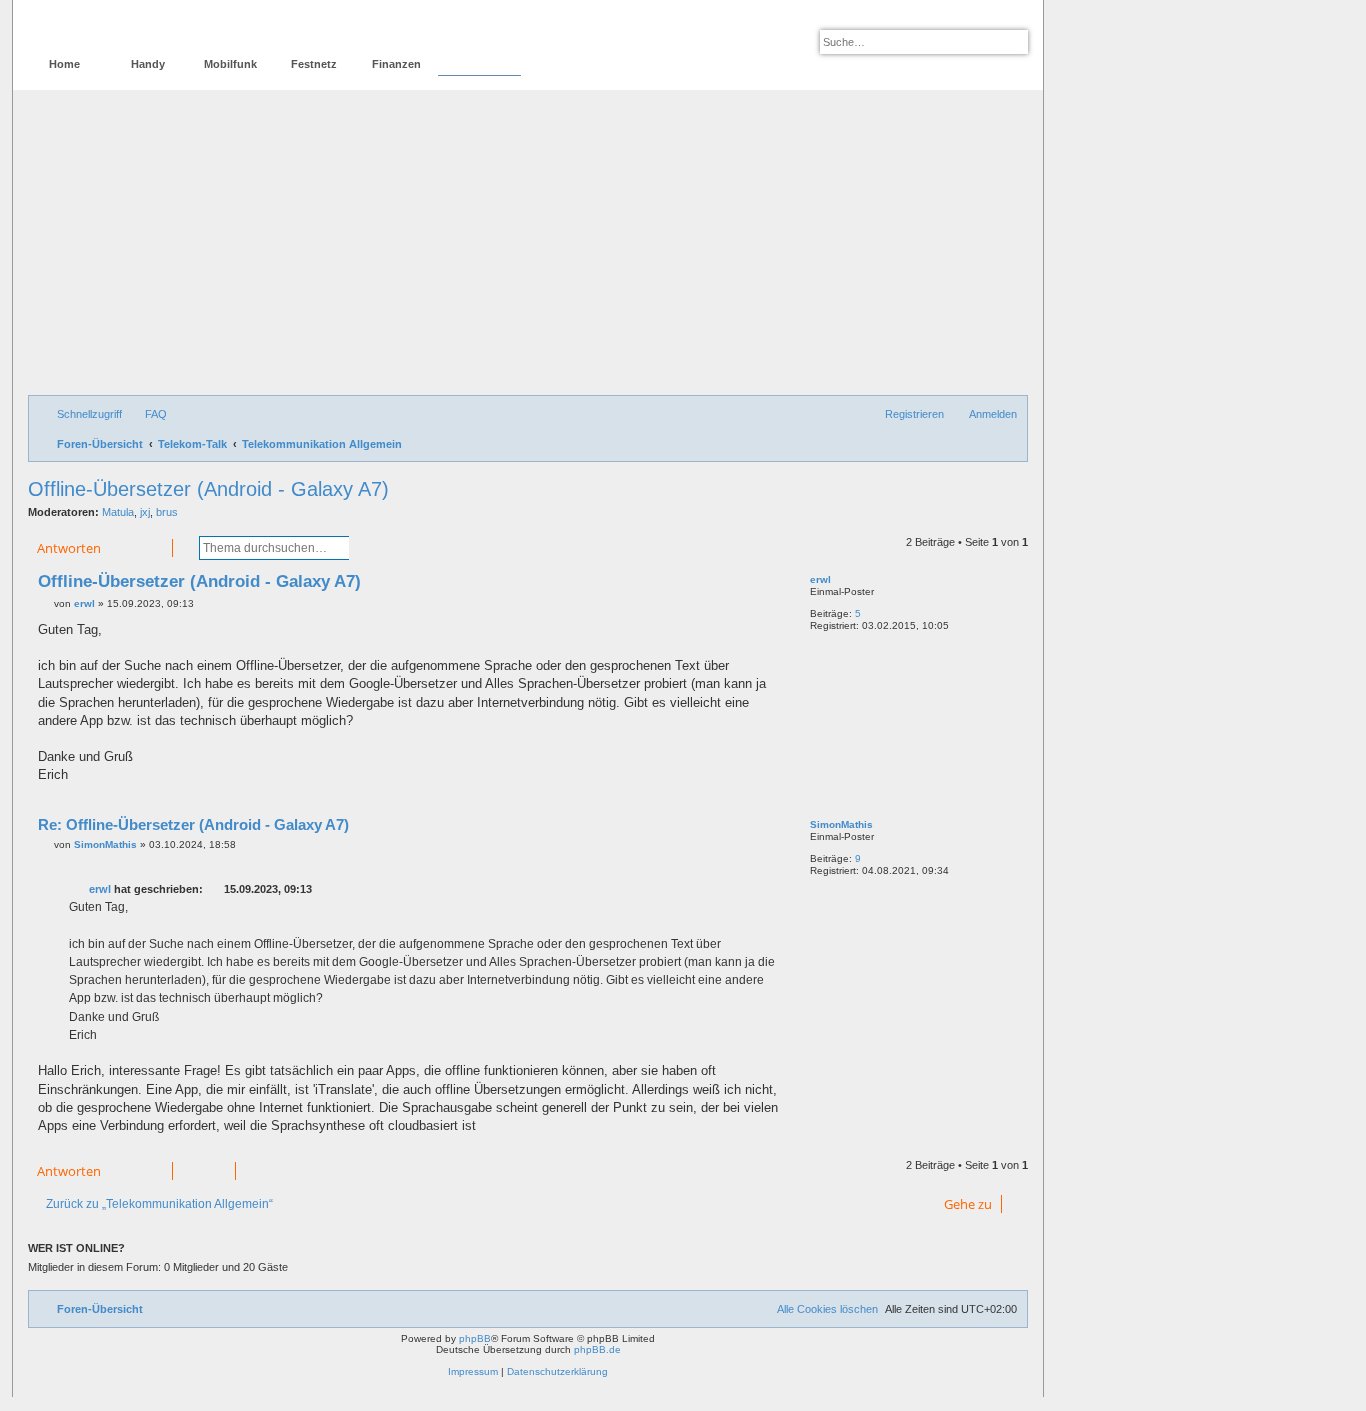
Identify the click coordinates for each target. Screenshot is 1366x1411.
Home (64, 64)
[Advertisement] (528, 245)
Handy (148, 64)
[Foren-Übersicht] (113, 25)
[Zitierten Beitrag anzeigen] (215, 889)
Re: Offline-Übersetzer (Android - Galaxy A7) (193, 824)
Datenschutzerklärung (557, 1371)
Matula (118, 512)
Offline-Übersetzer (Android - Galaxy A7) (208, 489)
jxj (145, 512)
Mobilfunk (230, 64)
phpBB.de (597, 1349)
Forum (479, 64)
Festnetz (314, 64)
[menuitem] (147, 414)
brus (167, 512)
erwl (820, 579)
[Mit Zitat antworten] (767, 586)
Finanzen (396, 64)
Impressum (473, 1371)
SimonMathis (841, 824)
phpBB (475, 1338)
